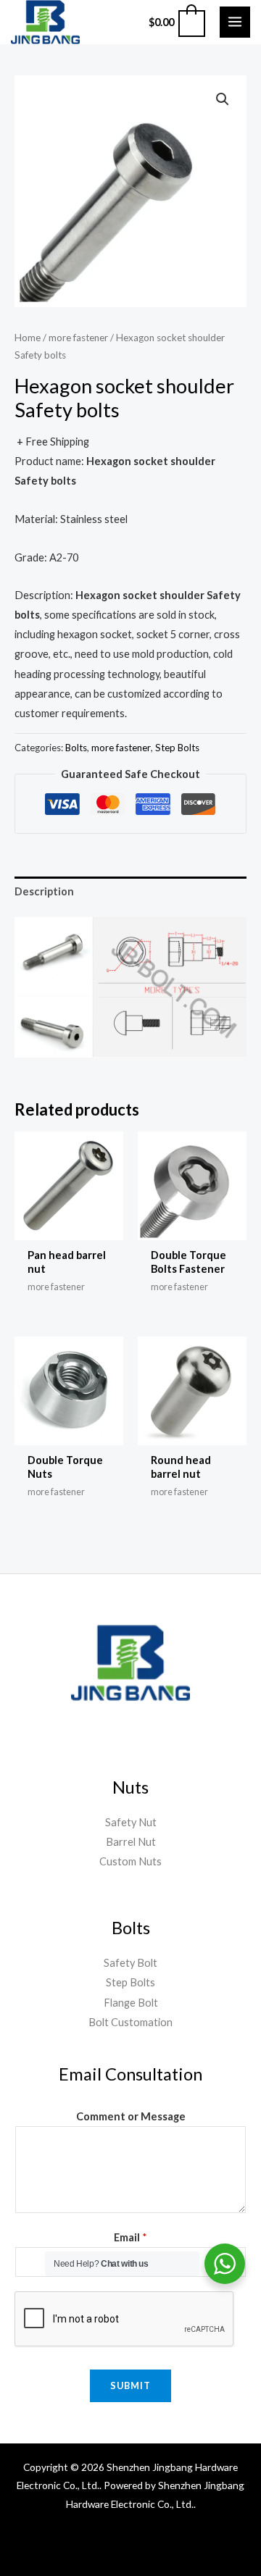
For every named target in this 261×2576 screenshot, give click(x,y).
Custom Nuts (130, 1861)
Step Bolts (177, 748)
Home (28, 338)
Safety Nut (131, 1822)
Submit (130, 2385)
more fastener (78, 338)
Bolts (76, 748)
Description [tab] (44, 891)
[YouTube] (78, 2546)
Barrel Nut (131, 1842)
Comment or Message (131, 2116)
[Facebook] (43, 2546)
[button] (223, 99)
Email (130, 2237)
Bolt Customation (130, 2022)
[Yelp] (217, 2546)
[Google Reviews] (183, 2546)
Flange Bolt (131, 2003)
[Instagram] (148, 2546)
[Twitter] (113, 2546)
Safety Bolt (130, 1963)
